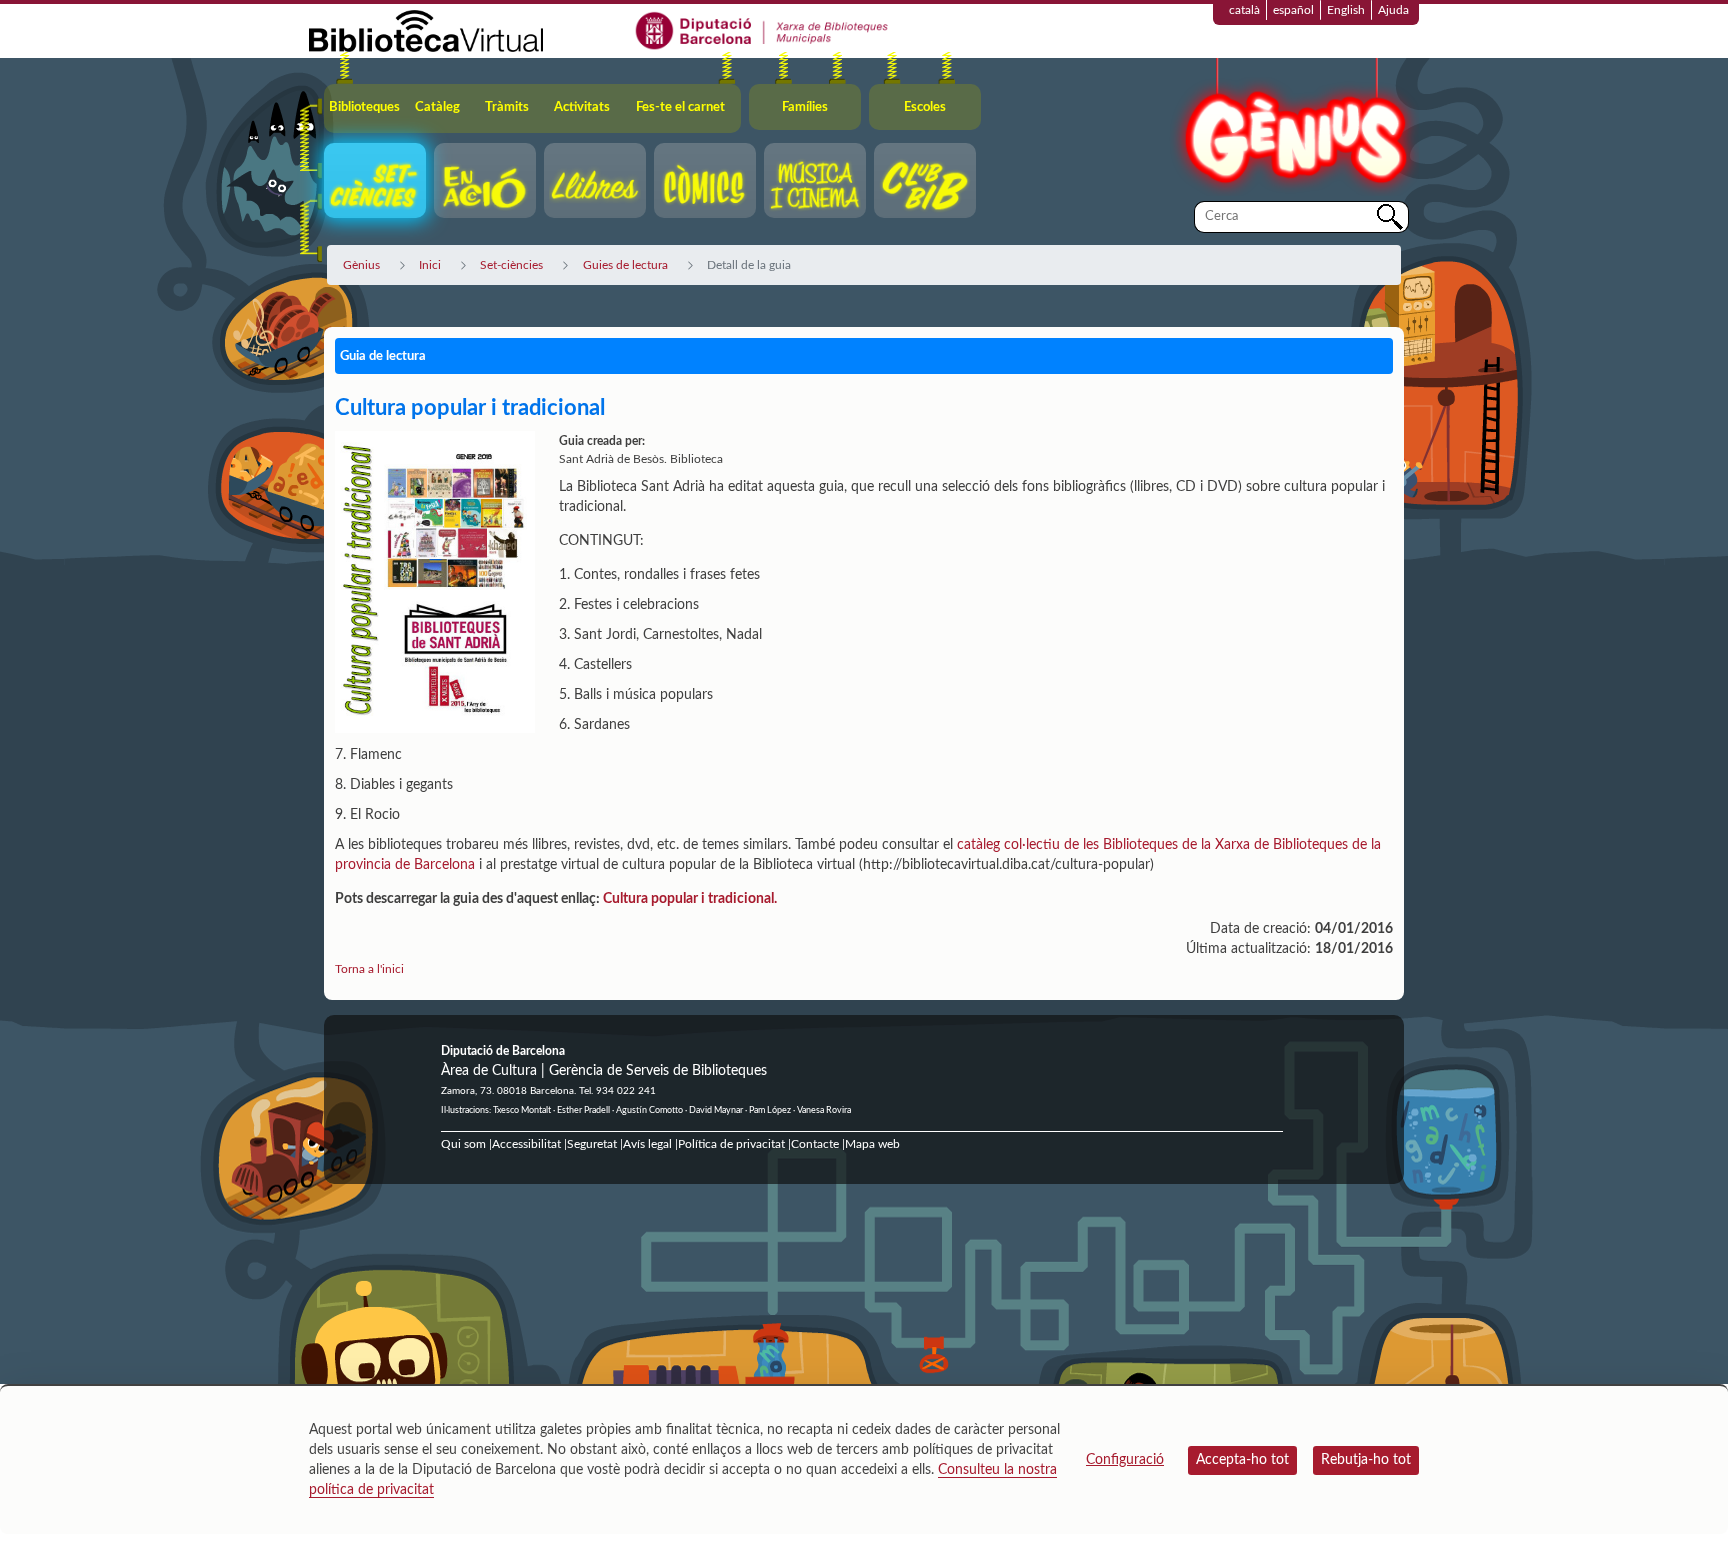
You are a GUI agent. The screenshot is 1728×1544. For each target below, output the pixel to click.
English (1346, 10)
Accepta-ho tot (1242, 1460)
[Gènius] (1294, 128)
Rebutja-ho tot (1366, 1460)
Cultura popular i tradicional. (690, 899)
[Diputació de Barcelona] (762, 30)
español (1293, 10)
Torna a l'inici (369, 969)
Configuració (1125, 1460)
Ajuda (1393, 10)
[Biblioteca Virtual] (426, 30)
